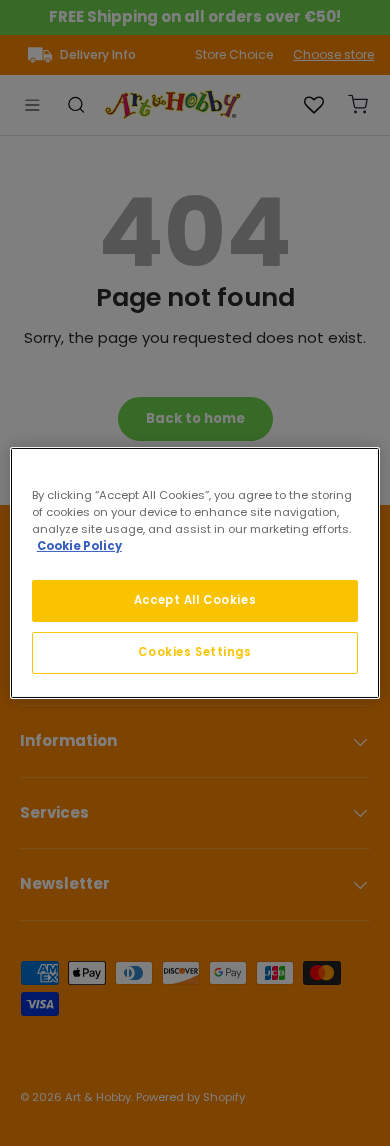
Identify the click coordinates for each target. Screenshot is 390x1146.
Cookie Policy (79, 546)
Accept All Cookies (195, 600)
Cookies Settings (194, 652)
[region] (195, 573)
